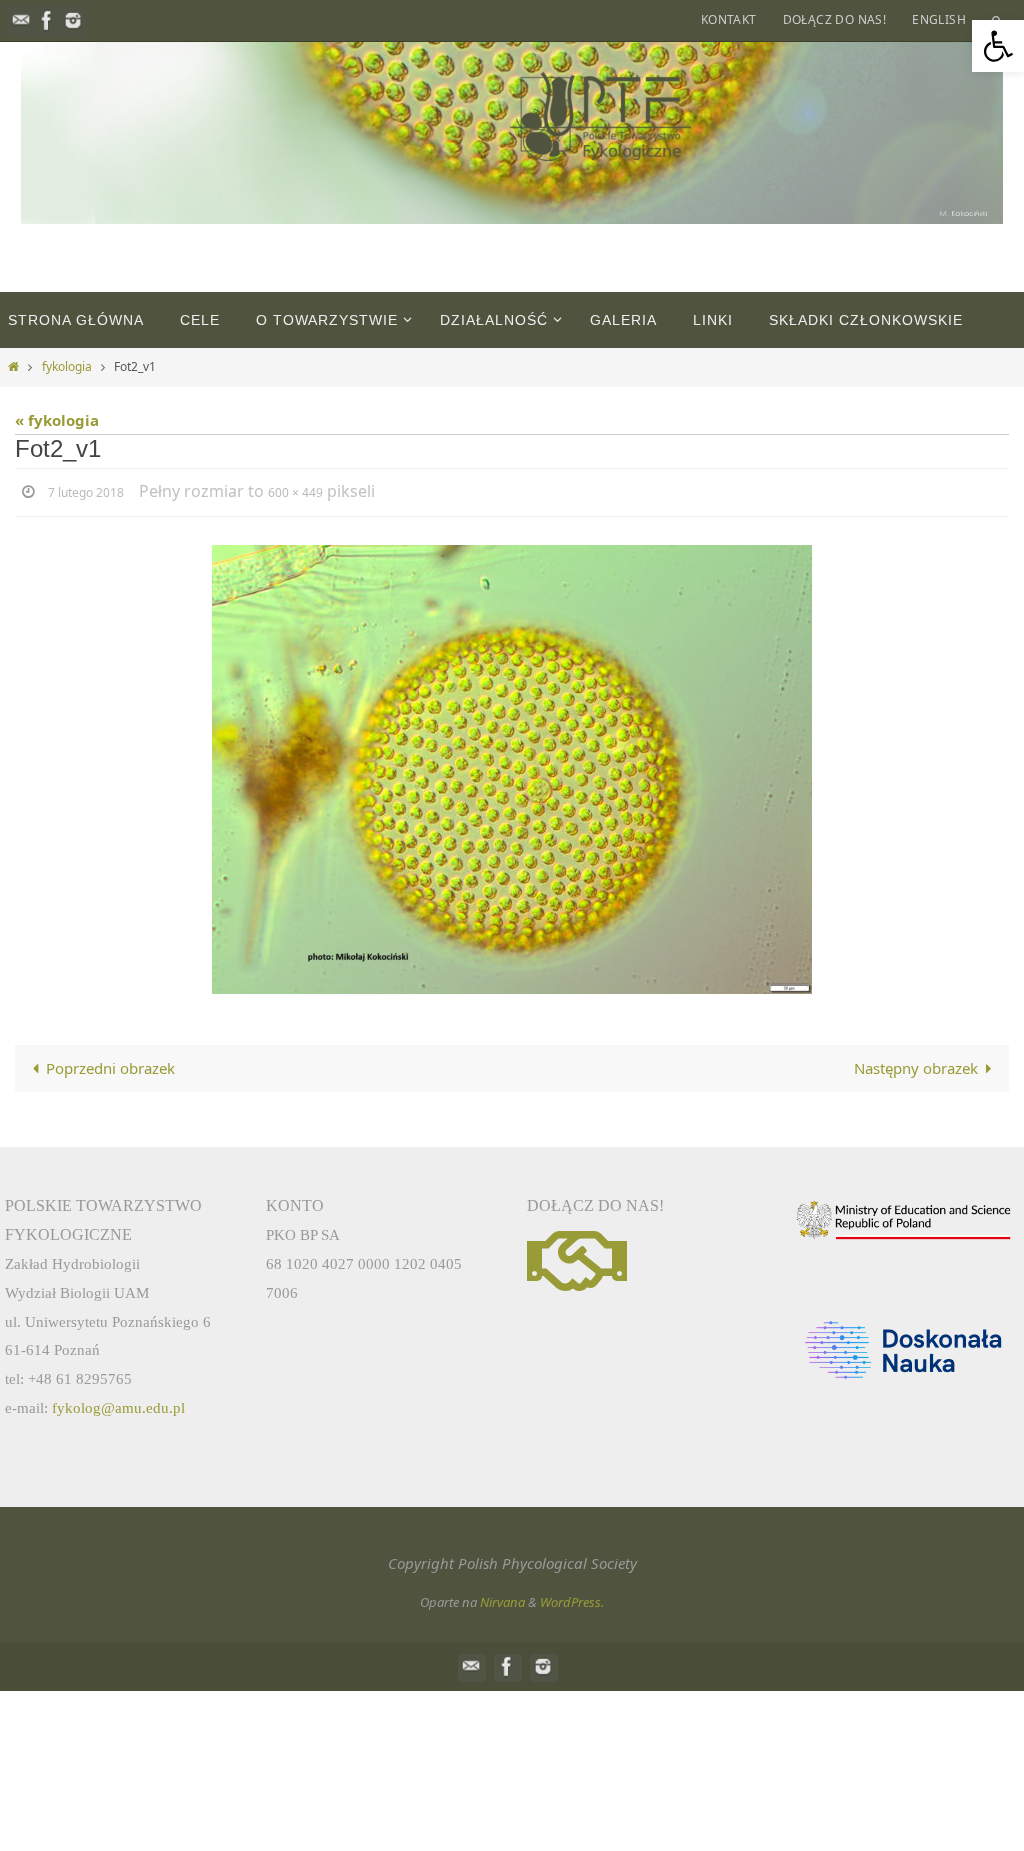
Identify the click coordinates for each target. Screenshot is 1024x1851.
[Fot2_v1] (512, 766)
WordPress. (572, 1599)
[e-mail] (21, 20)
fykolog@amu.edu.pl (118, 1404)
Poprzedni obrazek (110, 1065)
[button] (998, 46)
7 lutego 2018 (86, 491)
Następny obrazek (916, 1065)
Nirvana (502, 1599)
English (939, 19)
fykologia (67, 366)
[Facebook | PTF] (47, 20)
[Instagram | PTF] (73, 20)
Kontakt (729, 19)
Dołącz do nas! (835, 19)
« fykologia (57, 420)
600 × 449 (295, 491)
